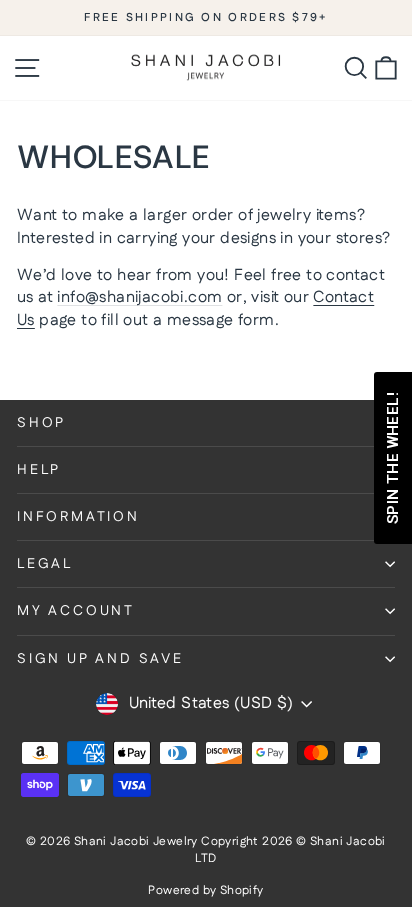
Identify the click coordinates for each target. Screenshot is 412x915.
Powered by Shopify (205, 890)
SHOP (41, 423)
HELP (39, 470)
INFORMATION (78, 517)
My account (76, 611)
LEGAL (45, 564)
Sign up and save (100, 659)
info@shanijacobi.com (139, 297)
